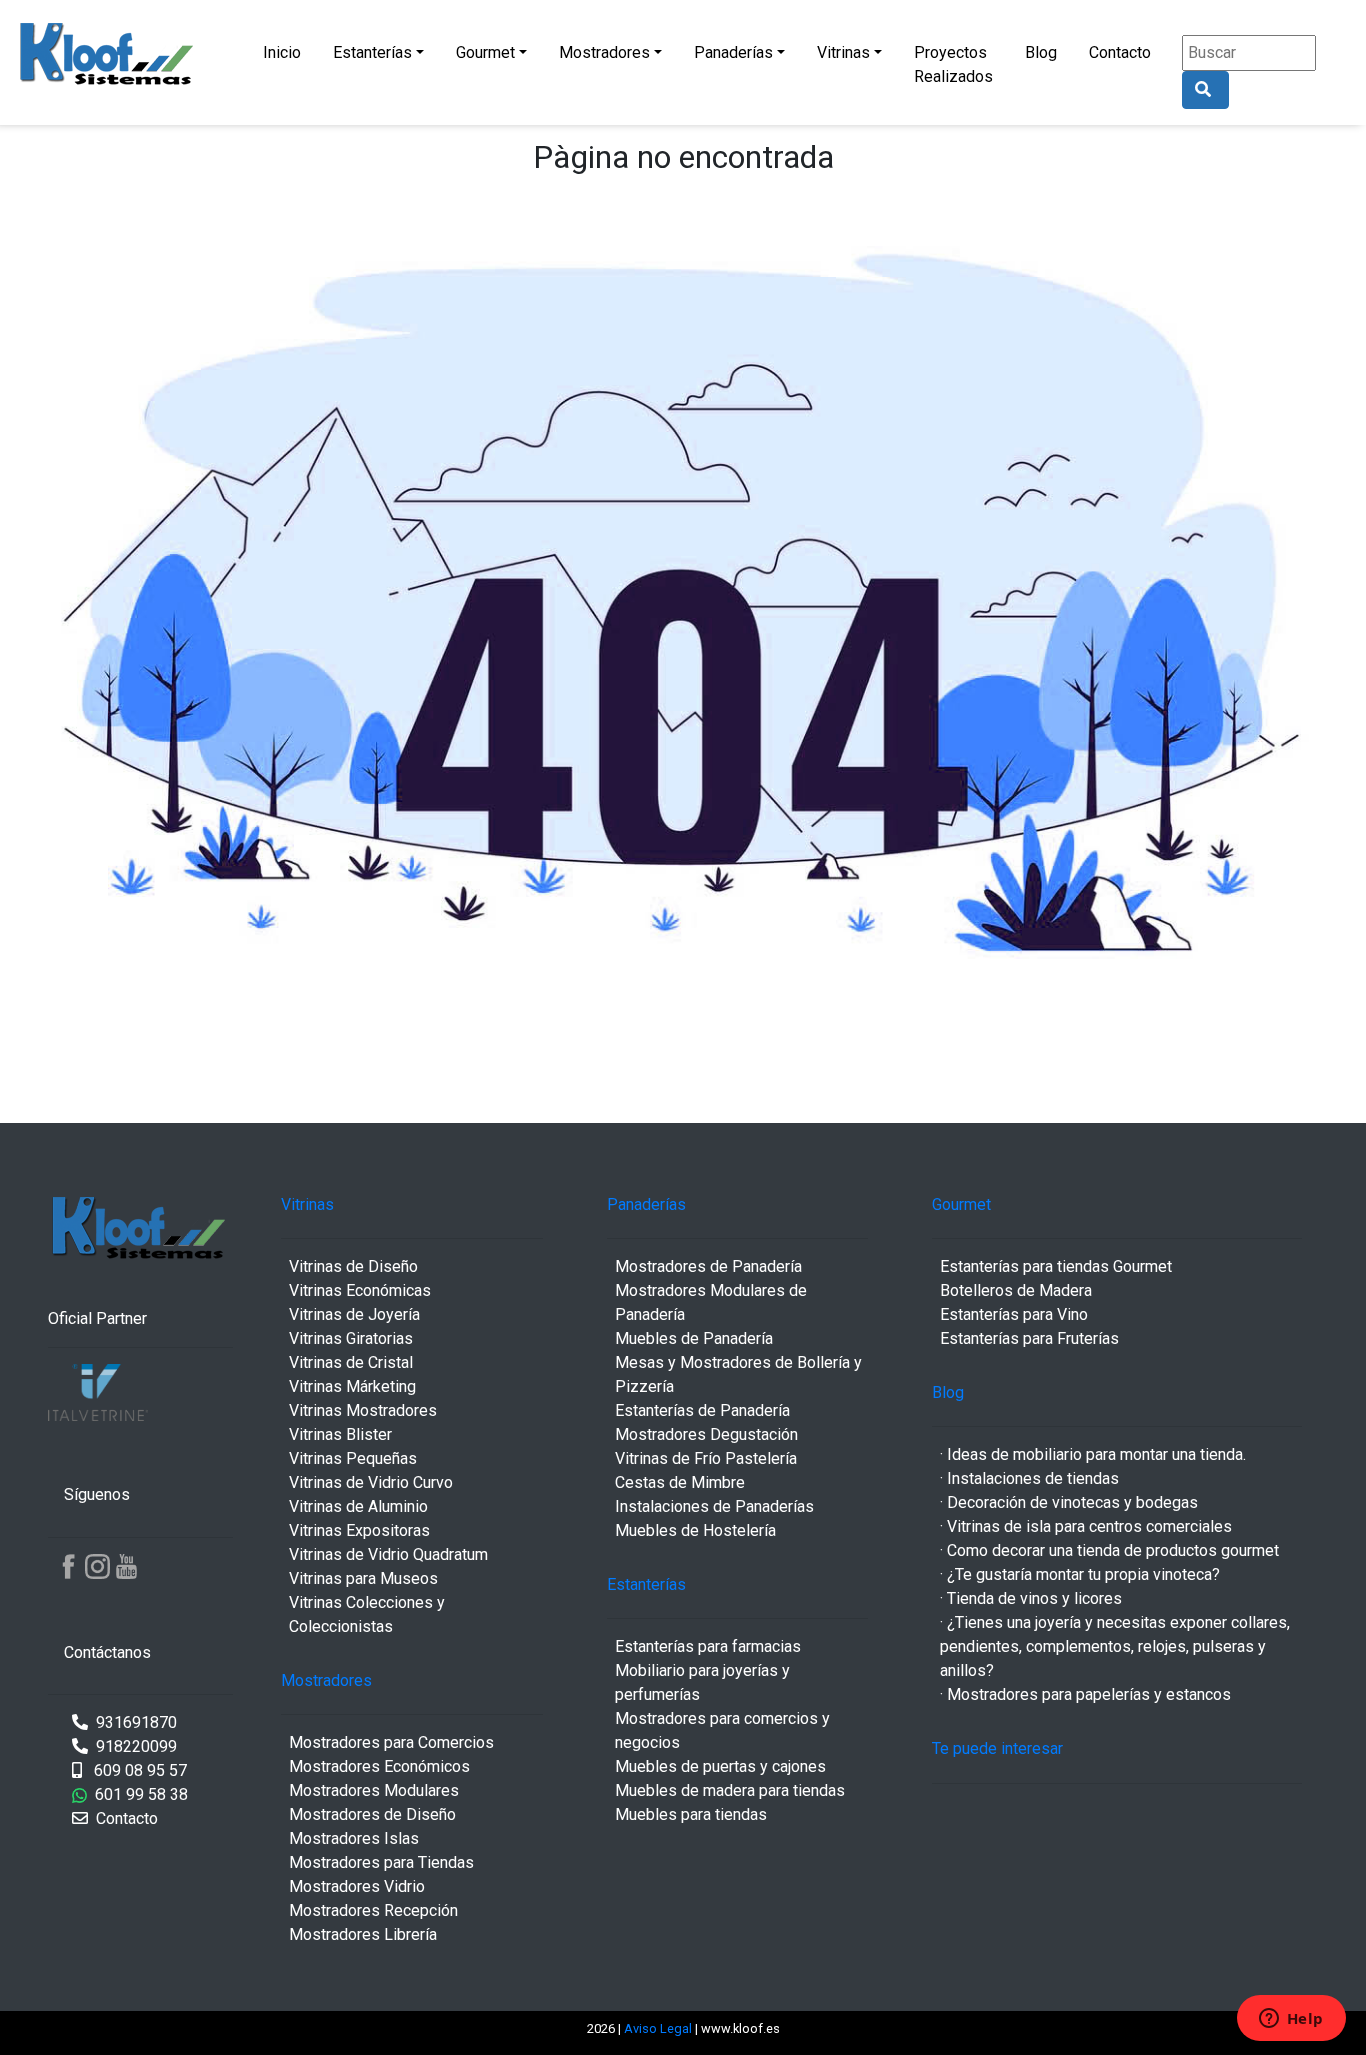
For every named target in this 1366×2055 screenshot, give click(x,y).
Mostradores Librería (363, 1934)
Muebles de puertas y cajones (720, 1766)
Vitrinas (843, 52)
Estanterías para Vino (1014, 1314)
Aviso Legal (659, 2028)
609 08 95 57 (138, 1770)
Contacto (1120, 52)
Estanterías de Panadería (702, 1410)
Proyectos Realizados (953, 64)
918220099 (134, 1746)
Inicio (282, 52)
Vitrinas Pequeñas (353, 1458)
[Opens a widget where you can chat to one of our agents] (1291, 2020)
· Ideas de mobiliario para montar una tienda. (1093, 1454)
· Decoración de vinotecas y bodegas (1069, 1502)
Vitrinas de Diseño (353, 1266)
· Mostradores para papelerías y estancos (1085, 1694)
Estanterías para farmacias (708, 1646)
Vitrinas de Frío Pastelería (706, 1458)
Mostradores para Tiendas (381, 1862)
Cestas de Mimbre (680, 1482)
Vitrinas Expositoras (359, 1530)
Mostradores (604, 52)
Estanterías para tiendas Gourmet (1056, 1266)
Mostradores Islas (354, 1838)
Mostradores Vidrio (357, 1886)
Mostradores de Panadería (708, 1266)
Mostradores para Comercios (391, 1742)
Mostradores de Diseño (372, 1814)
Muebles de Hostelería (695, 1530)
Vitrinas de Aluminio (358, 1506)
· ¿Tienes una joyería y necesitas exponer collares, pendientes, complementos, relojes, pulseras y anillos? (1115, 1646)
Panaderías (733, 52)
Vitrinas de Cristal (351, 1362)
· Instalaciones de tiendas (1029, 1478)
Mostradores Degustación (706, 1434)
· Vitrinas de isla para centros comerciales (1086, 1526)
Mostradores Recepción (373, 1910)
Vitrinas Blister (340, 1434)
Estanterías (372, 52)
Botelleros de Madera (1016, 1290)
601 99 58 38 (137, 1794)
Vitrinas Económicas (360, 1290)
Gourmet (485, 52)
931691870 (134, 1722)
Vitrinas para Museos (363, 1578)
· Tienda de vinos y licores (1031, 1598)
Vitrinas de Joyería (354, 1314)
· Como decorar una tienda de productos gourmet (1109, 1550)
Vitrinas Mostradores (363, 1410)
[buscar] (1205, 90)
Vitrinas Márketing (352, 1386)
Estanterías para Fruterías (1029, 1338)
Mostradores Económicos (379, 1766)
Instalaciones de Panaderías (714, 1506)
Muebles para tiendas (691, 1814)
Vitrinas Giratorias (351, 1338)
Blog (1041, 52)
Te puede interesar (997, 1748)
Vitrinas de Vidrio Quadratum (388, 1554)
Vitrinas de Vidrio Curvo (371, 1482)
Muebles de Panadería (694, 1338)
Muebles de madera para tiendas (730, 1790)
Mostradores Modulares (374, 1790)
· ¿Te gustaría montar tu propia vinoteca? (1080, 1574)
